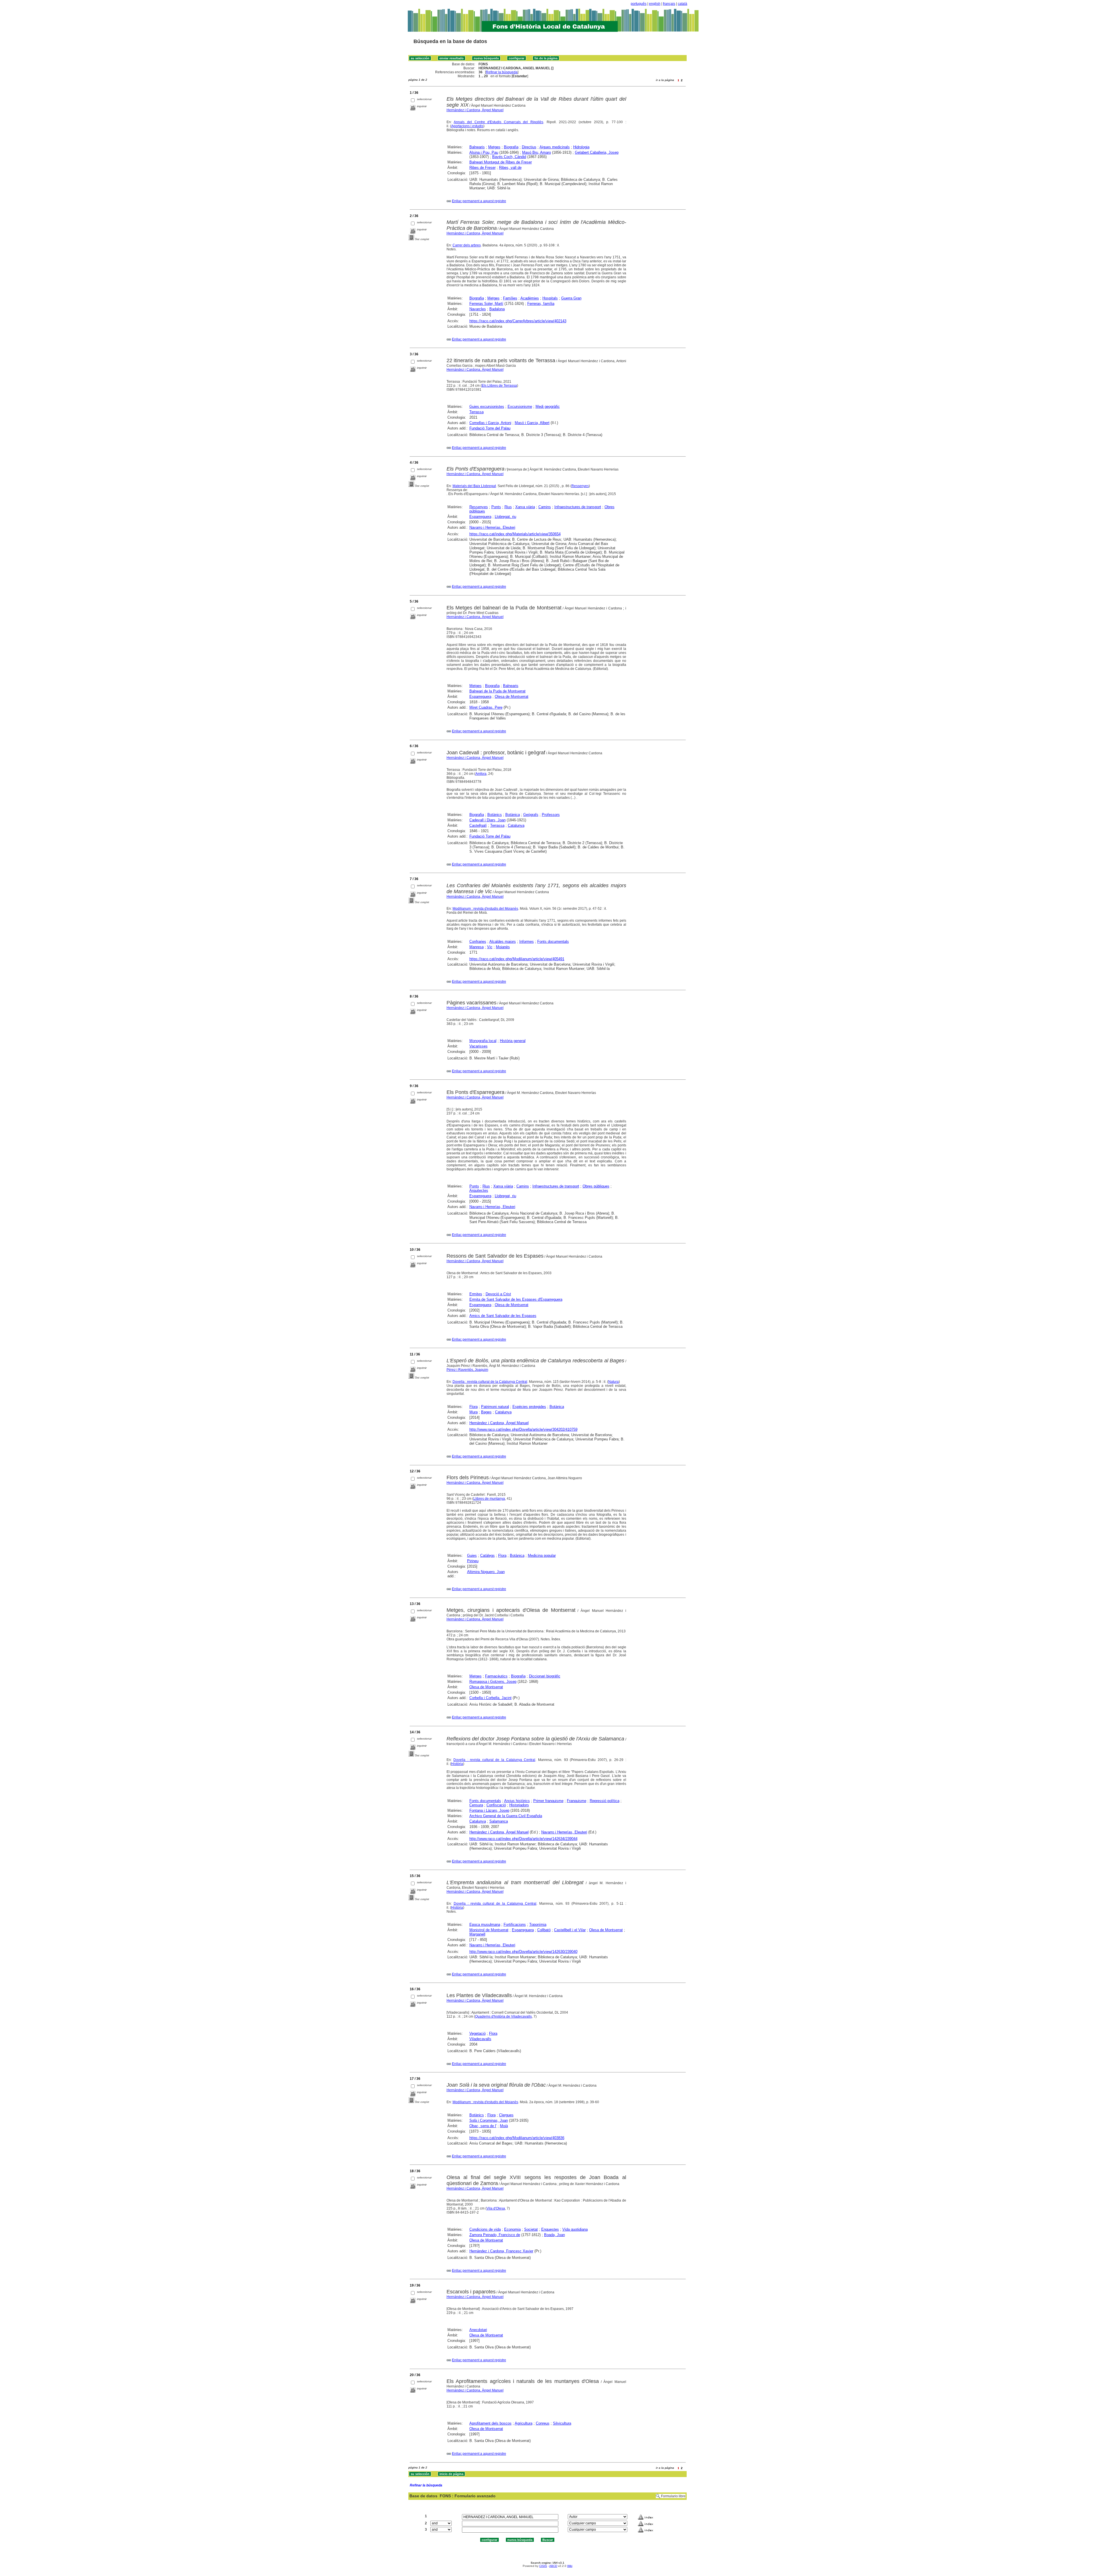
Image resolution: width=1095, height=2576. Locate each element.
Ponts (496, 507)
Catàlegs (487, 1555)
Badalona (497, 309)
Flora (474, 1407)
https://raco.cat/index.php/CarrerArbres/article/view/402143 (518, 321)
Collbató (544, 1930)
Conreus (543, 2423)
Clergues (506, 2115)
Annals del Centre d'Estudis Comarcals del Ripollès (498, 122)
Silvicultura (562, 2423)
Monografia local (483, 1041)
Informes (527, 942)
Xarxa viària (525, 507)
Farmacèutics (496, 1676)
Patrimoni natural (495, 1407)
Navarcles (478, 309)
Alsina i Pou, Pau (484, 152)
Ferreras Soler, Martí (486, 304)
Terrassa (476, 412)
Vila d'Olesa (496, 2208)
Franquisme (577, 1801)
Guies (472, 1555)
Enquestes (550, 2229)
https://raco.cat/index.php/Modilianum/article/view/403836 (517, 2138)
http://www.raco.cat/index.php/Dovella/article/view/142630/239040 (523, 1952)
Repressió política (605, 1801)
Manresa (476, 947)
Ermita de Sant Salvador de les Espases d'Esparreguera (516, 1299)
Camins (545, 507)
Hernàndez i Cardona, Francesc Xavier (501, 2251)
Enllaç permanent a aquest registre (479, 201)
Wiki (570, 2566)
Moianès (503, 947)
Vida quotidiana (575, 2229)
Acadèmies (530, 298)
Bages (486, 1412)
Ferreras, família (541, 304)
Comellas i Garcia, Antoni (490, 423)
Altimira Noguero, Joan (486, 1572)
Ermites (476, 1294)
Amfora (481, 774)
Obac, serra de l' (483, 2126)
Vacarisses (478, 1046)
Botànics (495, 815)
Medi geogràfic (548, 407)
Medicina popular (542, 1555)
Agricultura (524, 2423)
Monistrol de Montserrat (489, 1930)
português (639, 4)
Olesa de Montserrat (512, 697)
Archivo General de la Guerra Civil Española (506, 1816)
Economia (512, 2229)
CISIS (543, 2566)
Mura (474, 1412)
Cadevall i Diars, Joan (487, 820)
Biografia (511, 147)
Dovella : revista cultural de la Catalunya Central (490, 1382)
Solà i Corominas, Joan (489, 2120)
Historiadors (519, 1805)
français (669, 4)
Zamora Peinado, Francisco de (495, 2235)
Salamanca (499, 1821)
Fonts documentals (553, 942)
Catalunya (516, 825)
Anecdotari (478, 2330)
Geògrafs (531, 815)
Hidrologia (581, 147)
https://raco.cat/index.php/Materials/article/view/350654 (515, 534)
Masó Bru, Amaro (537, 152)
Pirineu (473, 1561)
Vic (490, 947)
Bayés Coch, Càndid (509, 157)
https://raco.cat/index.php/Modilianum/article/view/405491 (517, 959)
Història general (513, 1041)
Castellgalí (478, 825)
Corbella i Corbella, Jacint (490, 1698)
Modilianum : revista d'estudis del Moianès (485, 909)
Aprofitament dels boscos (490, 2423)
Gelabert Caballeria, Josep (597, 152)
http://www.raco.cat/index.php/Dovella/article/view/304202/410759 (523, 1429)
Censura (476, 1805)
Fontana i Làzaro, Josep (489, 1810)
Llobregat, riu (505, 517)
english (655, 4)
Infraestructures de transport (578, 507)
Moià (504, 2126)
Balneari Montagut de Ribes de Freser (501, 162)
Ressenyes (580, 486)
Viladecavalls (480, 2039)
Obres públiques (596, 1186)
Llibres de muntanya (489, 1499)
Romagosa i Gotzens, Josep (493, 1682)
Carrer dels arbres (467, 245)
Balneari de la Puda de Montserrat (497, 691)
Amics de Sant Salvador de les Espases (503, 1316)
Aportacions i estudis (467, 126)
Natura (614, 1382)
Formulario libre (673, 2496)
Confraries (478, 942)
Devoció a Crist (498, 1294)
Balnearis (477, 147)
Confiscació (496, 1805)
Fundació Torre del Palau (490, 428)
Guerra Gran (571, 298)
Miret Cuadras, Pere (486, 707)
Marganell (477, 1934)
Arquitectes (479, 1190)
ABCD (553, 2566)
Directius (529, 147)
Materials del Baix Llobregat (474, 486)
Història (457, 1764)
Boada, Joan (554, 2235)
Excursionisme (520, 407)
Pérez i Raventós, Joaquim (467, 1370)
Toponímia (538, 1925)
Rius (508, 507)
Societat (531, 2229)
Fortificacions (515, 1925)
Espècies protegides (529, 1407)
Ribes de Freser (482, 168)
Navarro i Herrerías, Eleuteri (492, 527)
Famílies (510, 298)
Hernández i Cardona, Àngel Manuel (475, 110)
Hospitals (550, 298)
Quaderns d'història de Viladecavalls (503, 2016)
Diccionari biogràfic (545, 1676)
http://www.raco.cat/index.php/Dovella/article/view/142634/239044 (523, 1839)
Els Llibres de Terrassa (499, 386)
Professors (551, 815)
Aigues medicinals (555, 147)
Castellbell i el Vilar (570, 1930)
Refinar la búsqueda (502, 72)
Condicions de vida (485, 2229)
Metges (494, 147)
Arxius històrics (517, 1801)
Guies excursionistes (487, 407)
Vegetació (477, 2033)
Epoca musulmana (485, 1925)
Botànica (513, 815)
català (683, 4)
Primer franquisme (548, 1801)
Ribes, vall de (510, 168)
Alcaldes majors (503, 942)
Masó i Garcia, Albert (532, 423)
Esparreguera (480, 517)
